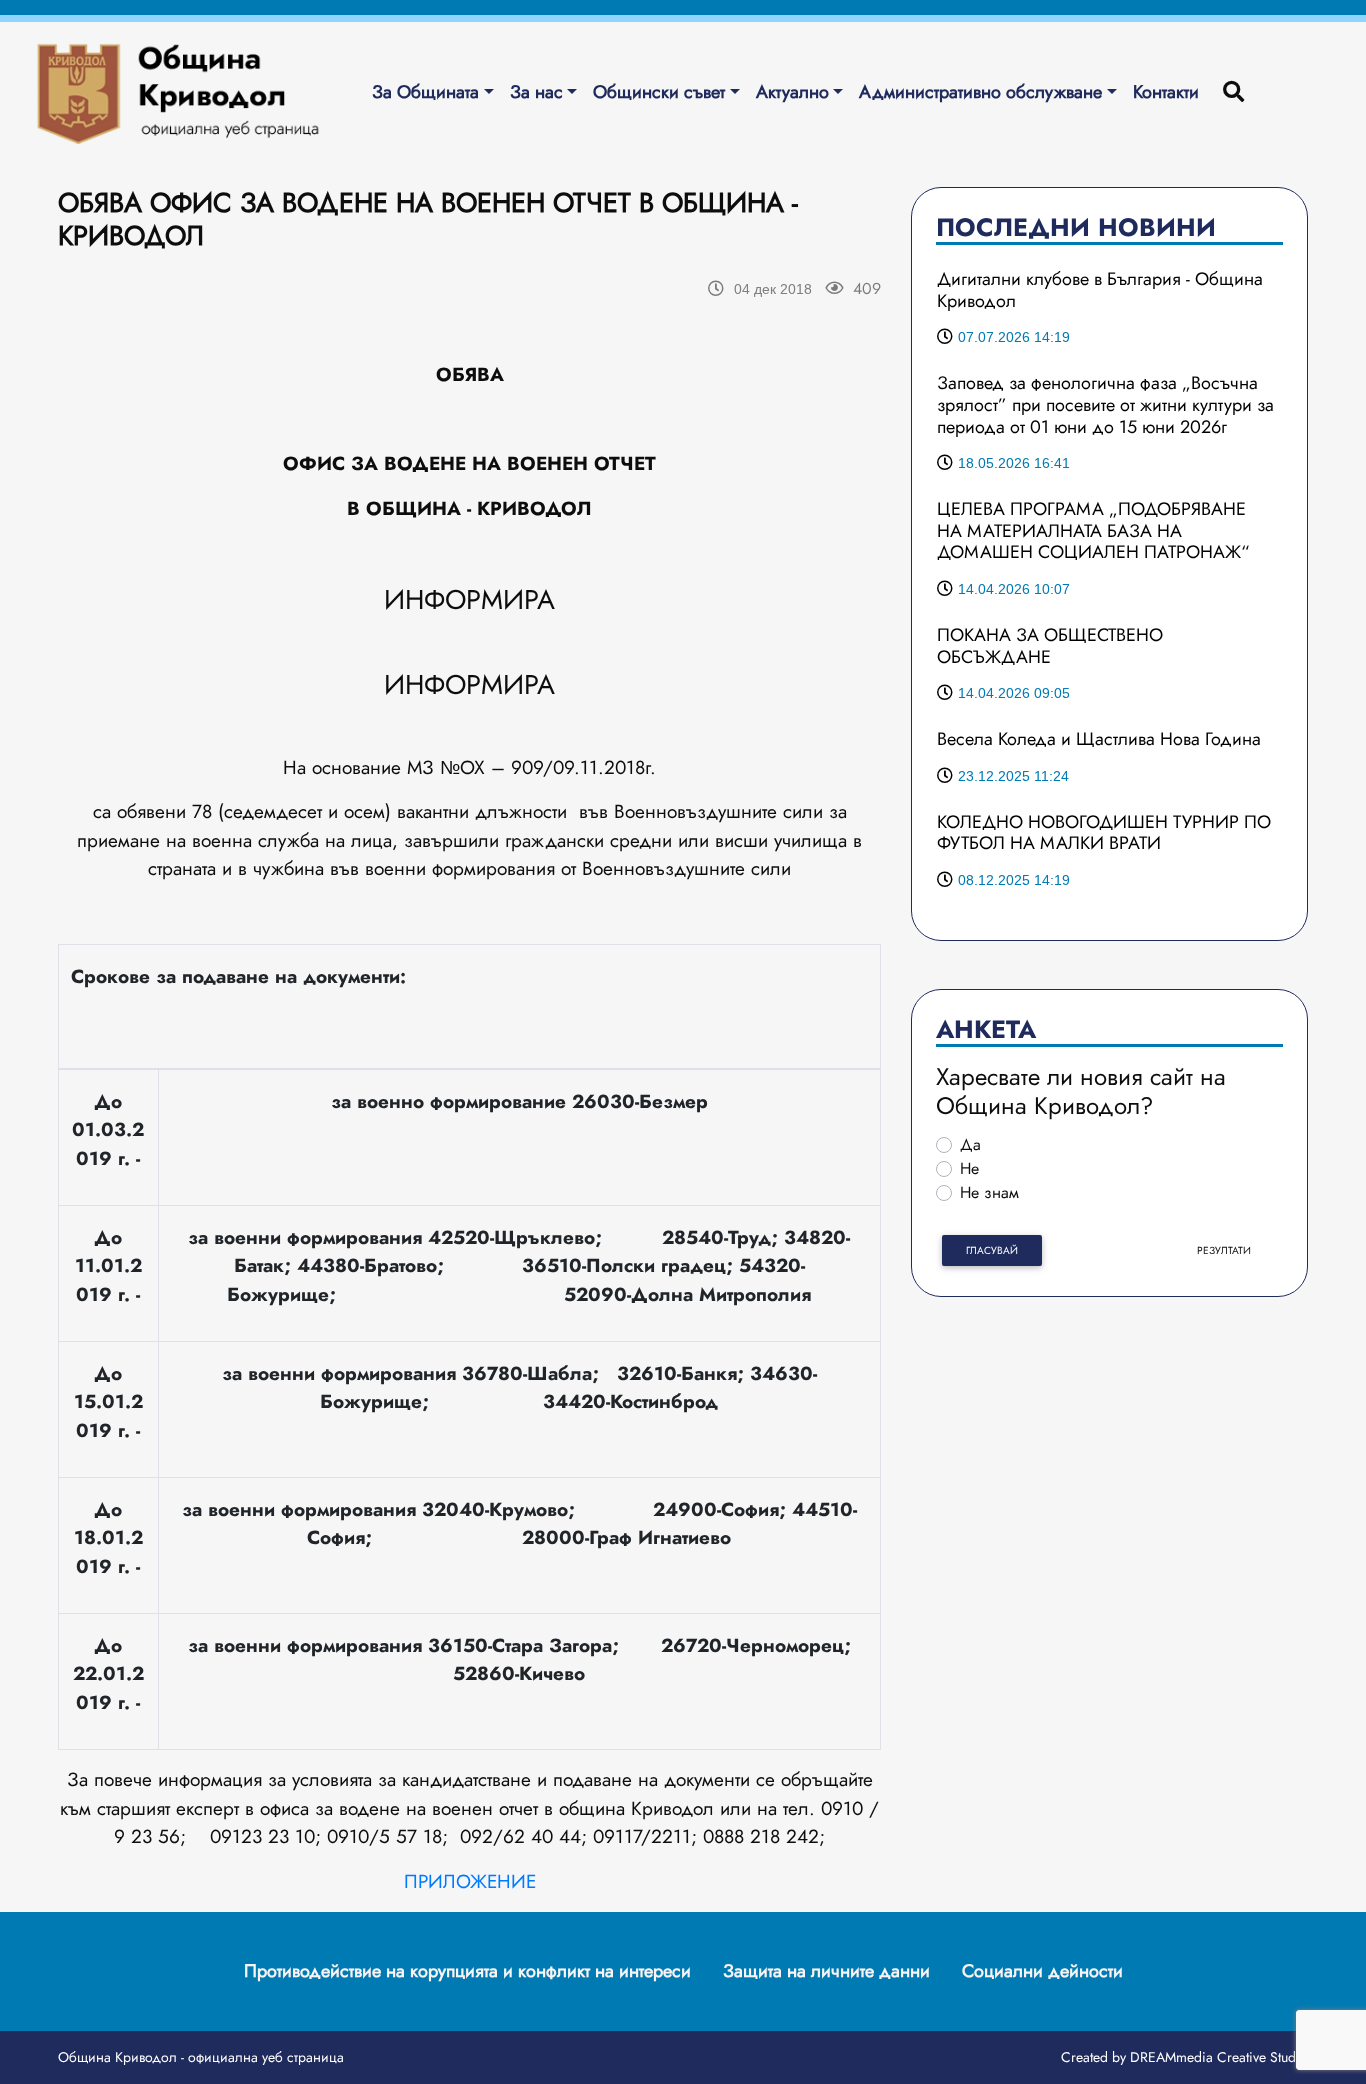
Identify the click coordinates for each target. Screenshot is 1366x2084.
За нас (536, 92)
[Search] (1233, 93)
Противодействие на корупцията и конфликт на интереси (467, 1971)
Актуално (792, 92)
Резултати (1224, 1250)
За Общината (425, 92)
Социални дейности (1042, 1971)
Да (970, 1144)
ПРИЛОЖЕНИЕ (470, 1881)
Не (969, 1168)
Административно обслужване (980, 92)
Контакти (1166, 92)
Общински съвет (659, 92)
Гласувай (992, 1250)
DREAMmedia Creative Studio (1219, 2057)
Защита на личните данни (826, 1971)
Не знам (989, 1192)
